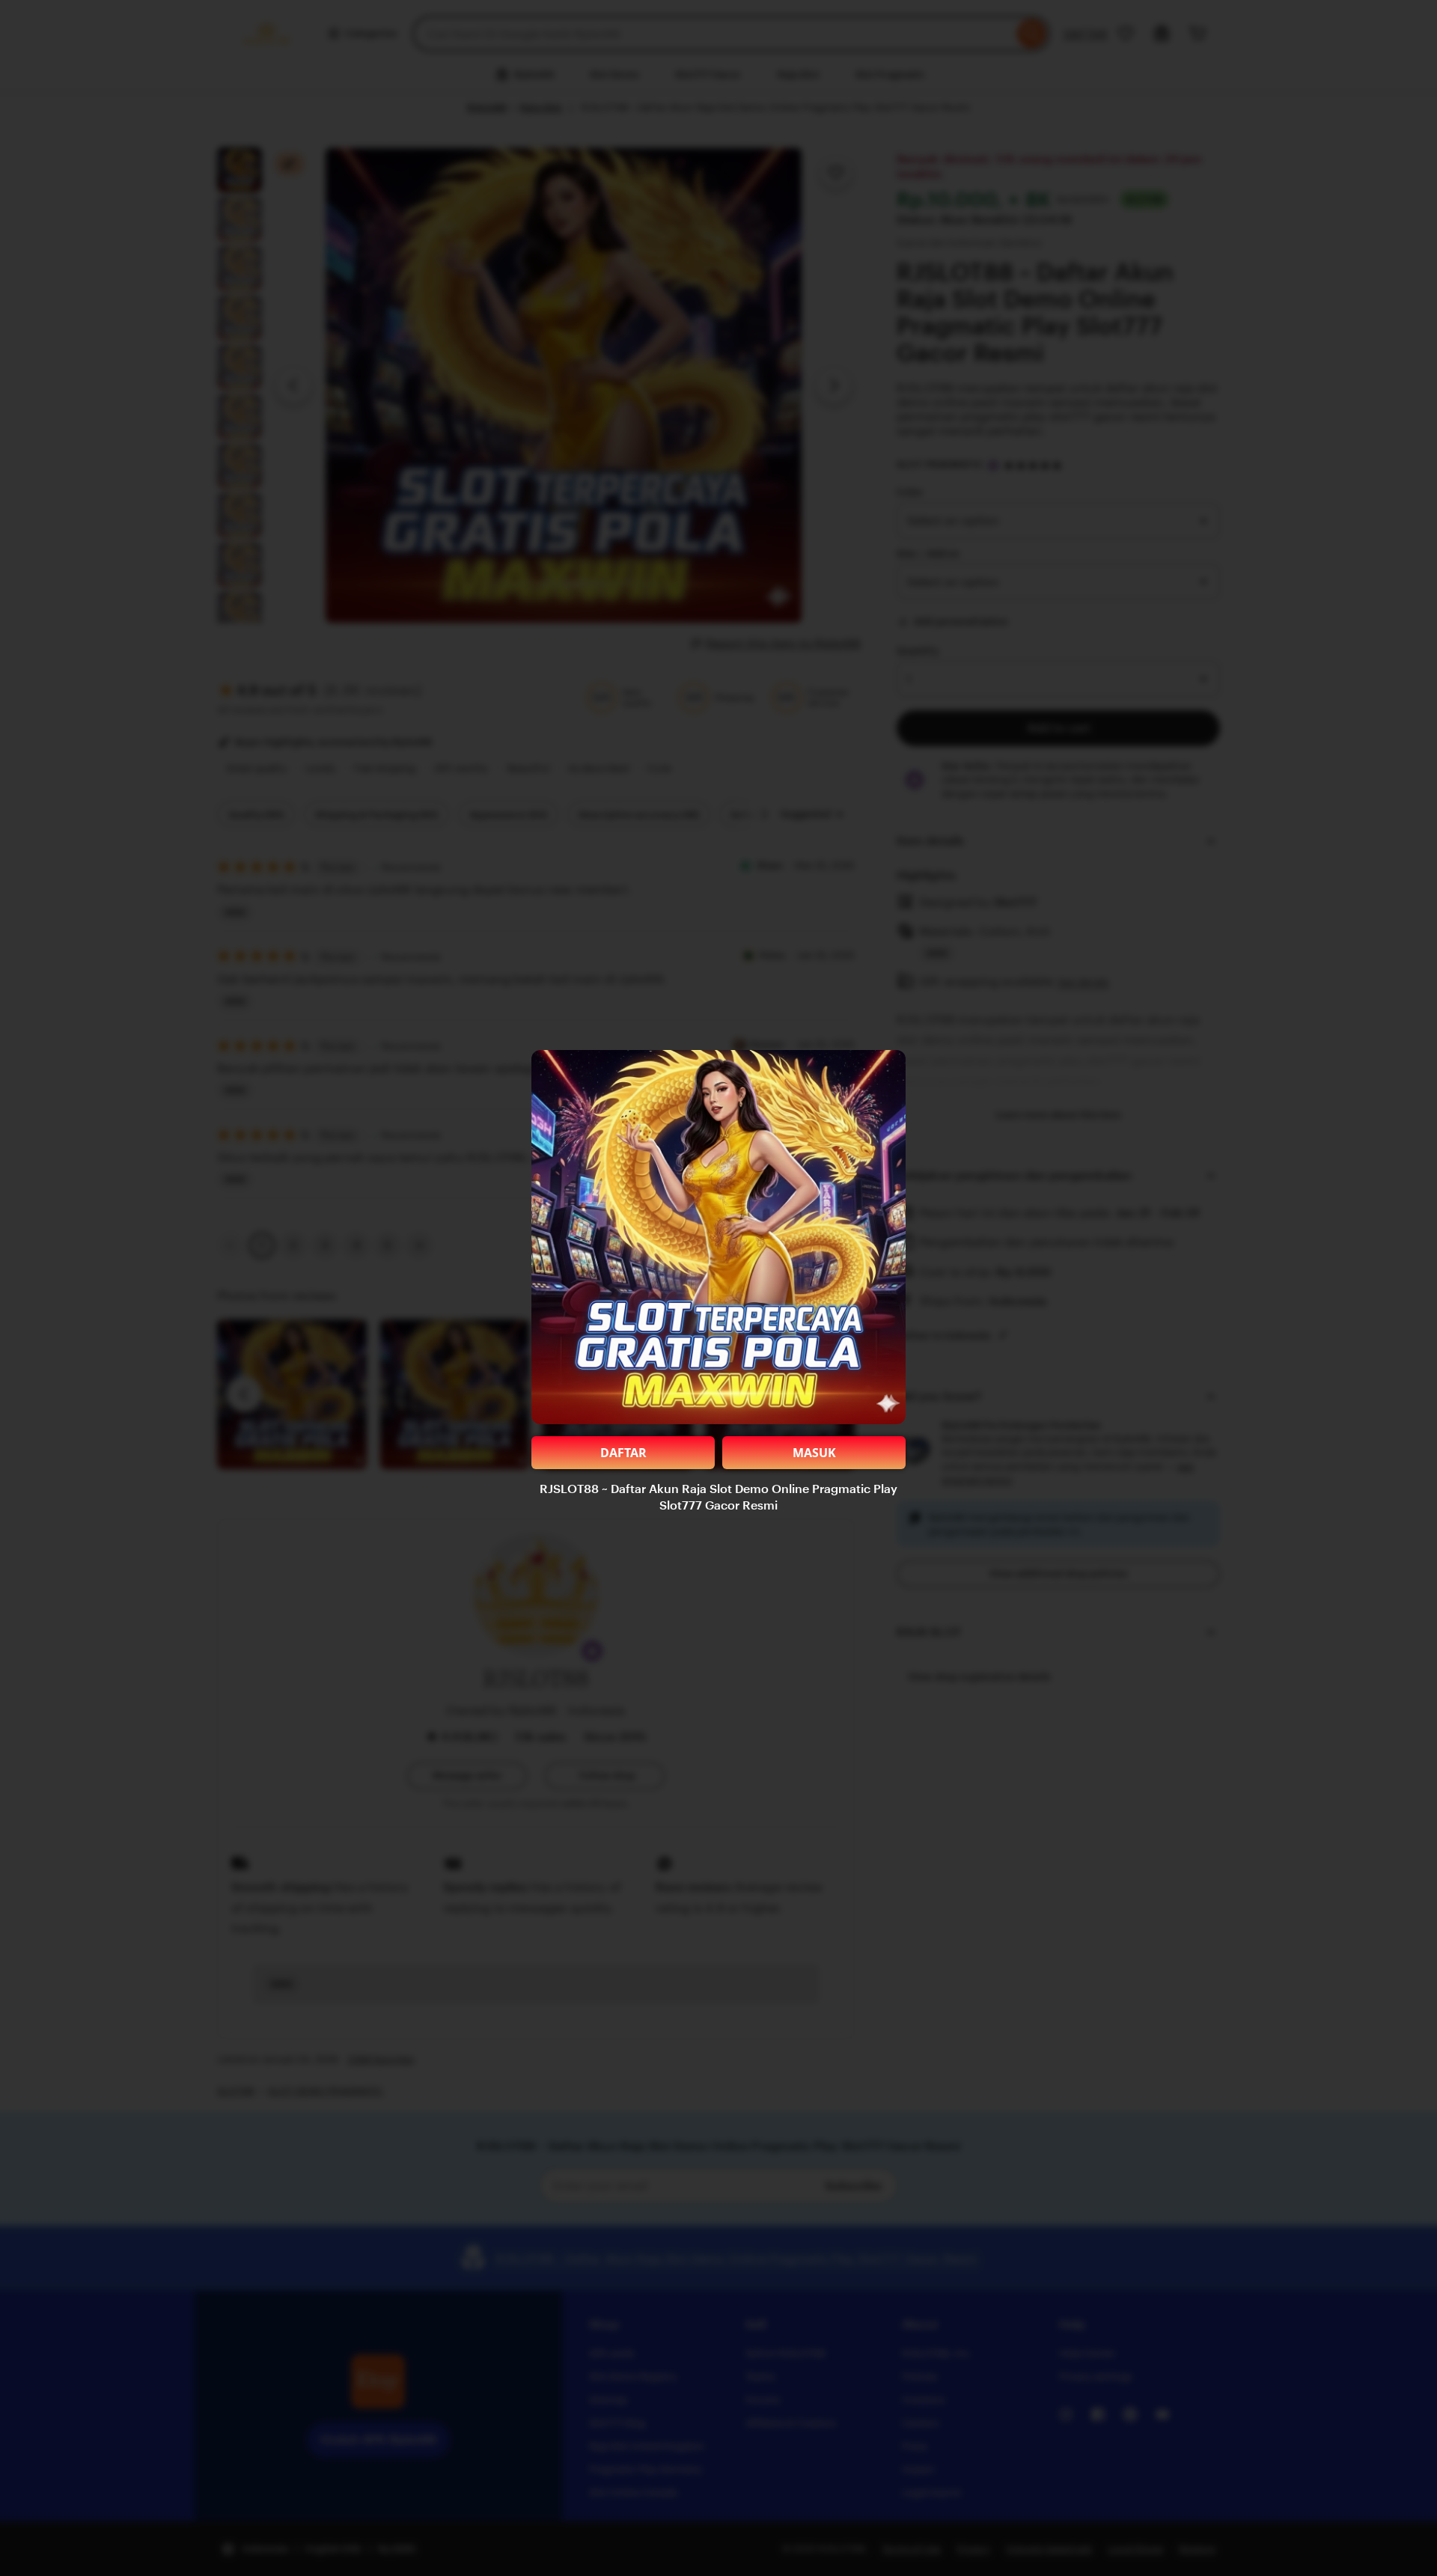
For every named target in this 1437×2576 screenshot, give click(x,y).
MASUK (814, 1453)
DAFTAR (623, 1453)
